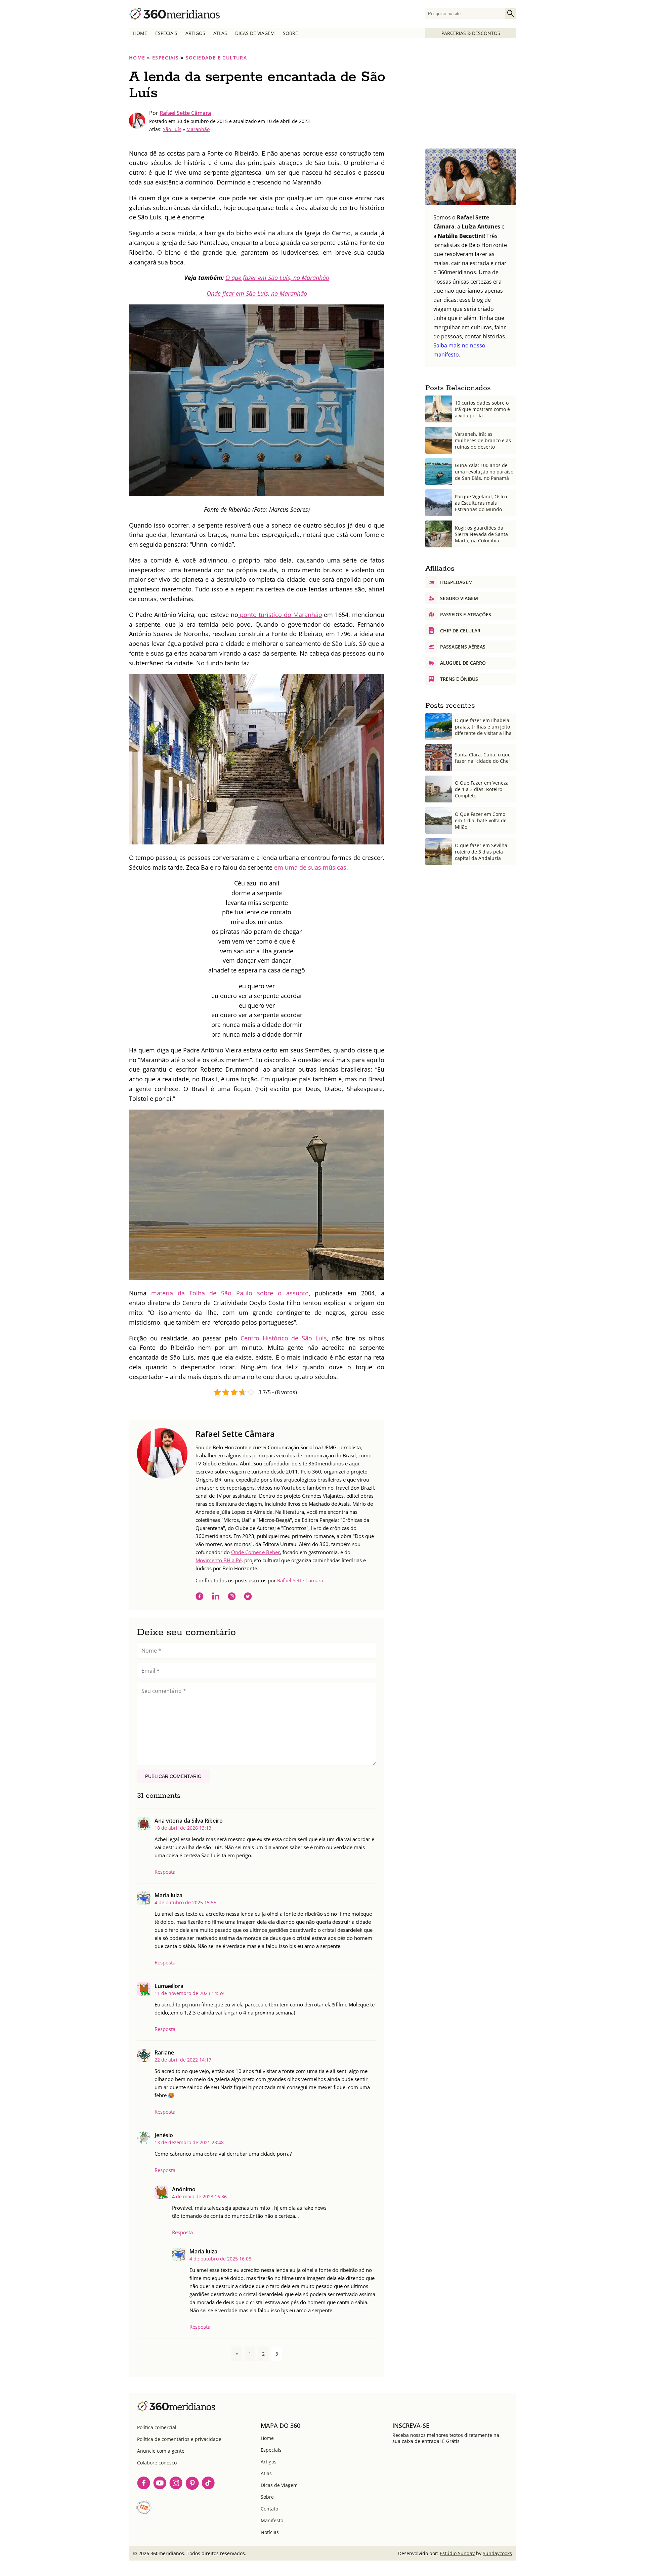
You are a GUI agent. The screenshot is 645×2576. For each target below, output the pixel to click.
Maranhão (198, 129)
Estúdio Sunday (457, 2553)
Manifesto (272, 2520)
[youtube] (160, 2484)
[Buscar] (511, 13)
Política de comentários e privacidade (179, 2439)
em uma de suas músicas (310, 867)
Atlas (220, 33)
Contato (269, 2509)
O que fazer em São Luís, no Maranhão (277, 278)
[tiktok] (208, 2484)
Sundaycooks (497, 2553)
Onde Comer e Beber (255, 1552)
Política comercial (157, 2427)
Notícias (270, 2532)
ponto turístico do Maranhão (280, 615)
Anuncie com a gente (161, 2451)
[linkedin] (216, 1597)
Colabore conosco (157, 2463)
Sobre (290, 33)
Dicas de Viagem (255, 33)
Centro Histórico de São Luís (284, 1338)
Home (140, 33)
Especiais (166, 33)
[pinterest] (192, 2484)
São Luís (172, 129)
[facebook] (200, 1597)
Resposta (165, 1872)
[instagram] (232, 1597)
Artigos (195, 33)
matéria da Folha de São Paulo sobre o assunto (230, 1293)
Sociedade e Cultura (217, 58)
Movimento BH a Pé (219, 1560)
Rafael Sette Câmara (185, 113)
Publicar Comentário (173, 1776)
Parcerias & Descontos (471, 33)
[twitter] (248, 1597)
